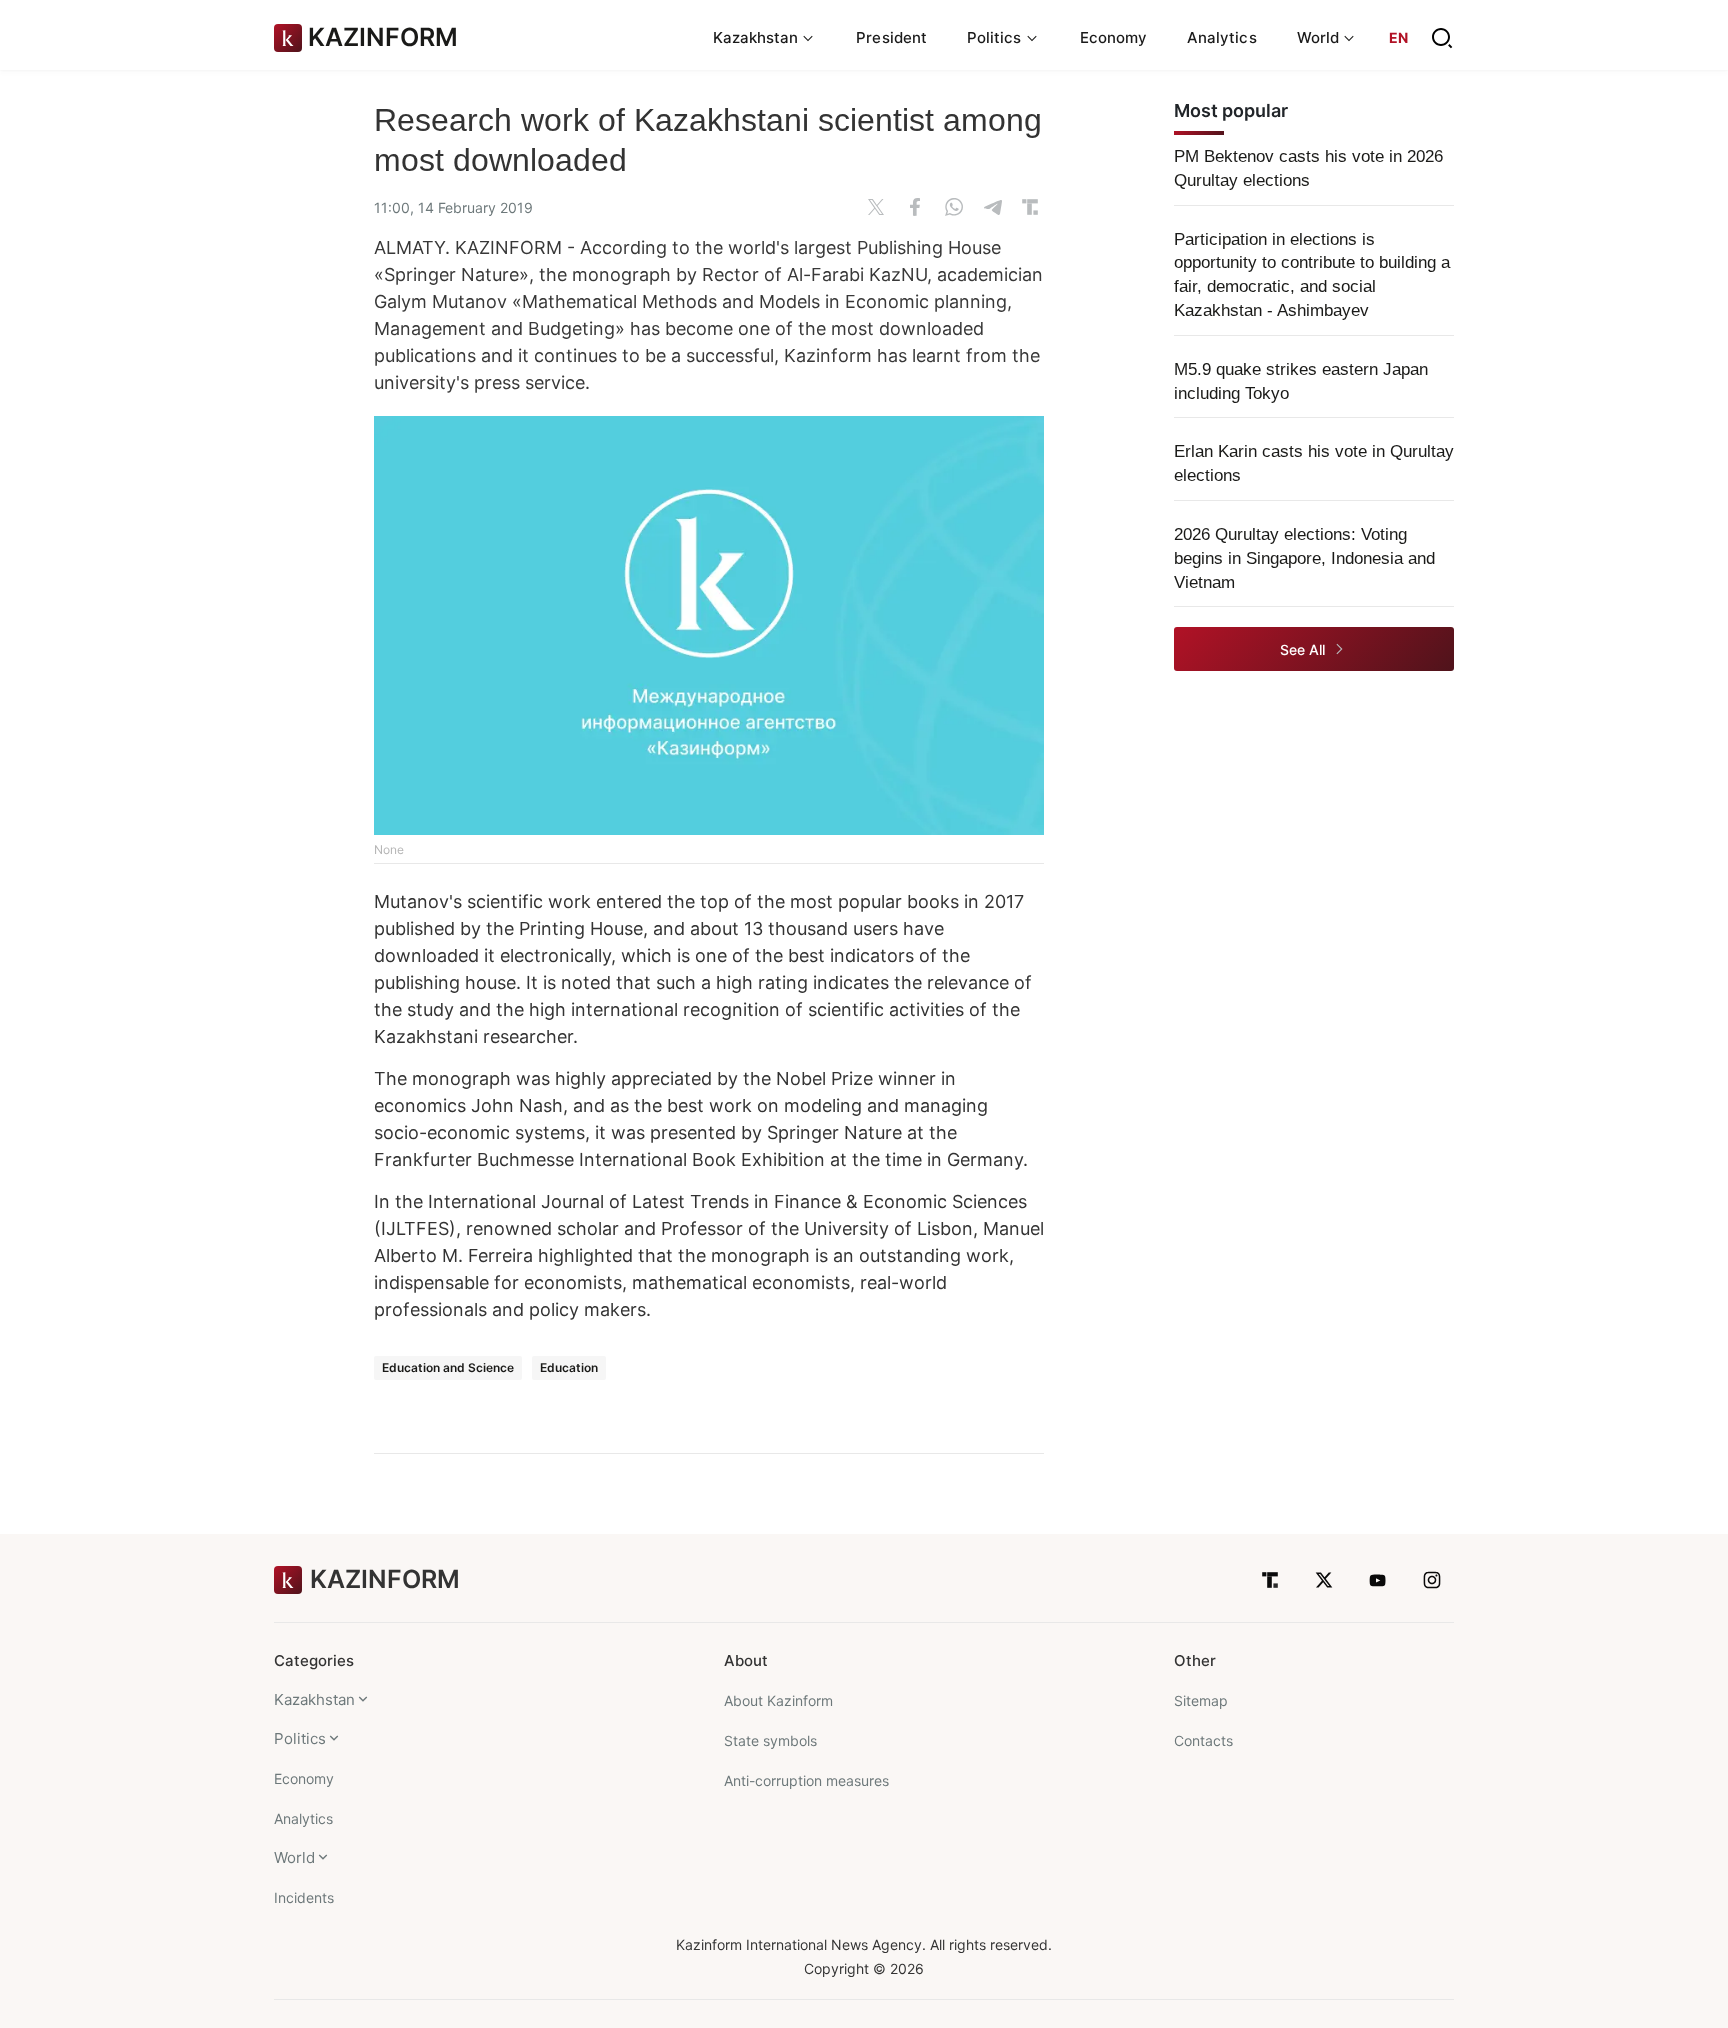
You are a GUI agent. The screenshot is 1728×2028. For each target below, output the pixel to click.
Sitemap (1201, 1700)
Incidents (304, 1897)
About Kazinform (778, 1700)
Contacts (1203, 1740)
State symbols (770, 1740)
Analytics (1222, 37)
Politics (300, 1738)
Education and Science (448, 1367)
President (891, 37)
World (294, 1857)
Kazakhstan (314, 1699)
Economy (1114, 37)
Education (569, 1367)
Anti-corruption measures (806, 1780)
